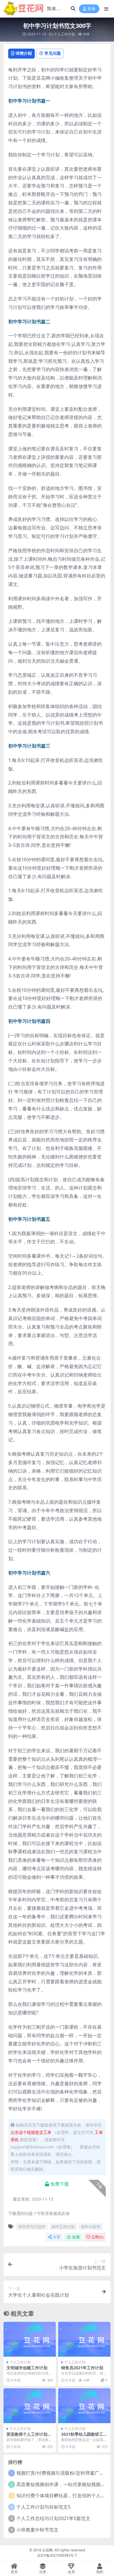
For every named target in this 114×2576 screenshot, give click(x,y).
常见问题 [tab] (53, 53)
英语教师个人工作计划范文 (29, 2437)
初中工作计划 (63, 2227)
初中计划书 (90, 2227)
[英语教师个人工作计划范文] (30, 2406)
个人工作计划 (64, 34)
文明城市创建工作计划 (27, 2368)
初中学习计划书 (32, 2227)
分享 (56, 2237)
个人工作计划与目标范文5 (43, 2507)
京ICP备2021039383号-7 (57, 2555)
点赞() (97, 2237)
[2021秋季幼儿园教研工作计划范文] (84, 2406)
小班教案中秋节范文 (37, 2530)
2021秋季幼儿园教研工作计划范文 (84, 2437)
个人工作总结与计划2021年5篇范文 (53, 2518)
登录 (91, 9)
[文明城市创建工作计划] (30, 2339)
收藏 (76, 2237)
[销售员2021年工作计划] (84, 2339)
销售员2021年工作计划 (82, 2368)
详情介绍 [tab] (24, 53)
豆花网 (47, 2550)
